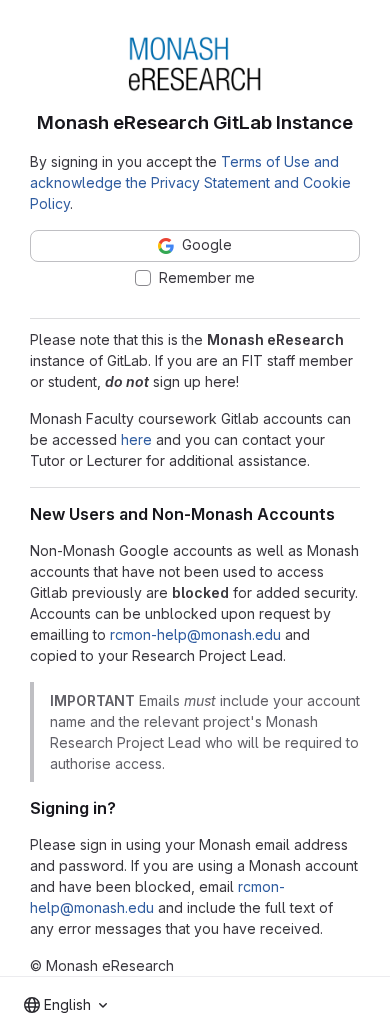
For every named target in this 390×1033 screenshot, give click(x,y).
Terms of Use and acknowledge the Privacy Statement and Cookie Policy (190, 182)
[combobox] (65, 1005)
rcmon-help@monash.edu (195, 634)
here (136, 439)
